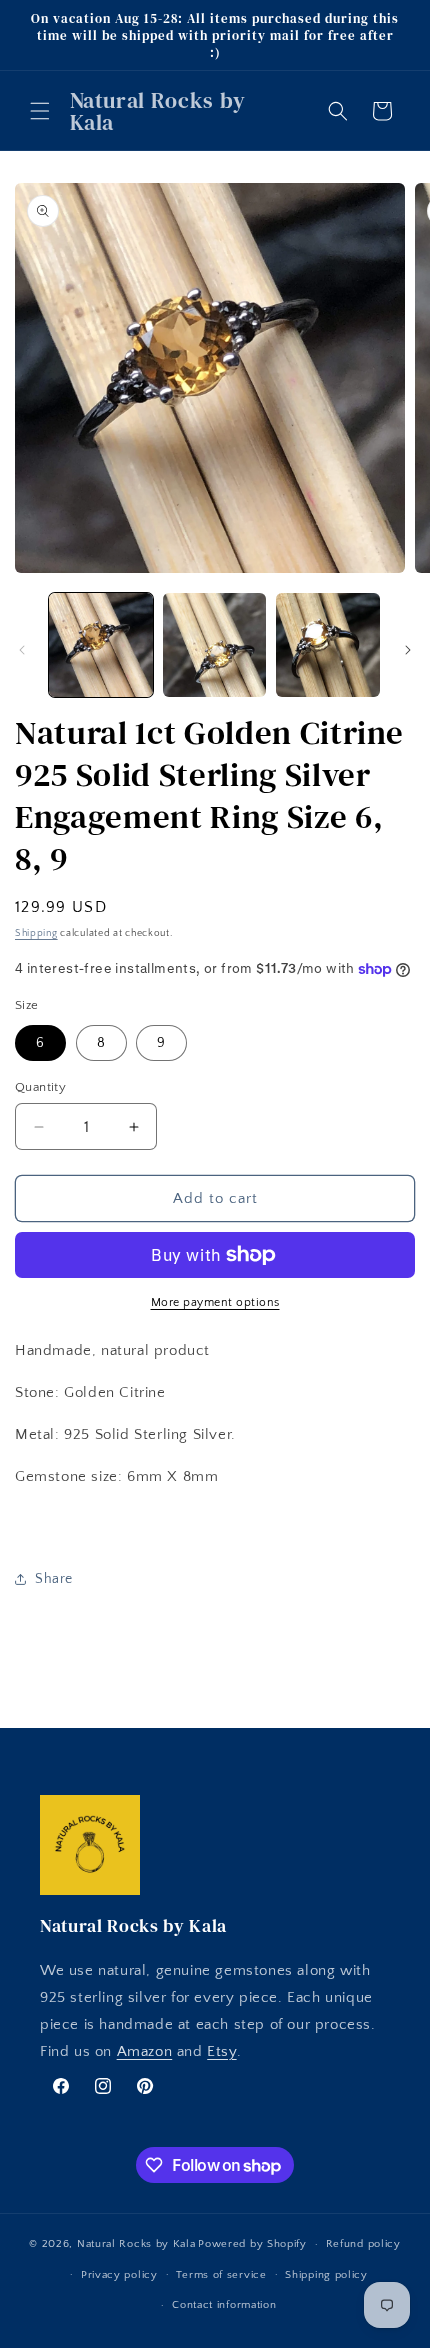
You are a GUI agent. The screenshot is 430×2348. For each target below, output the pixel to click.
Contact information (224, 2305)
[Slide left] (22, 650)
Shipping (36, 933)
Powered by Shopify (252, 2244)
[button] (40, 111)
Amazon (145, 2051)
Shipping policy (326, 2275)
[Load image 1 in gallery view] (101, 645)
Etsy (221, 2051)
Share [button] (54, 1579)
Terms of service (221, 2275)
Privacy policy (119, 2275)
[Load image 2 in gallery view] (215, 645)
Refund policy (363, 2244)
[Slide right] (408, 650)
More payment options (215, 1302)
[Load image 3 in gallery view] (328, 645)
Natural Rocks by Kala (136, 2244)
